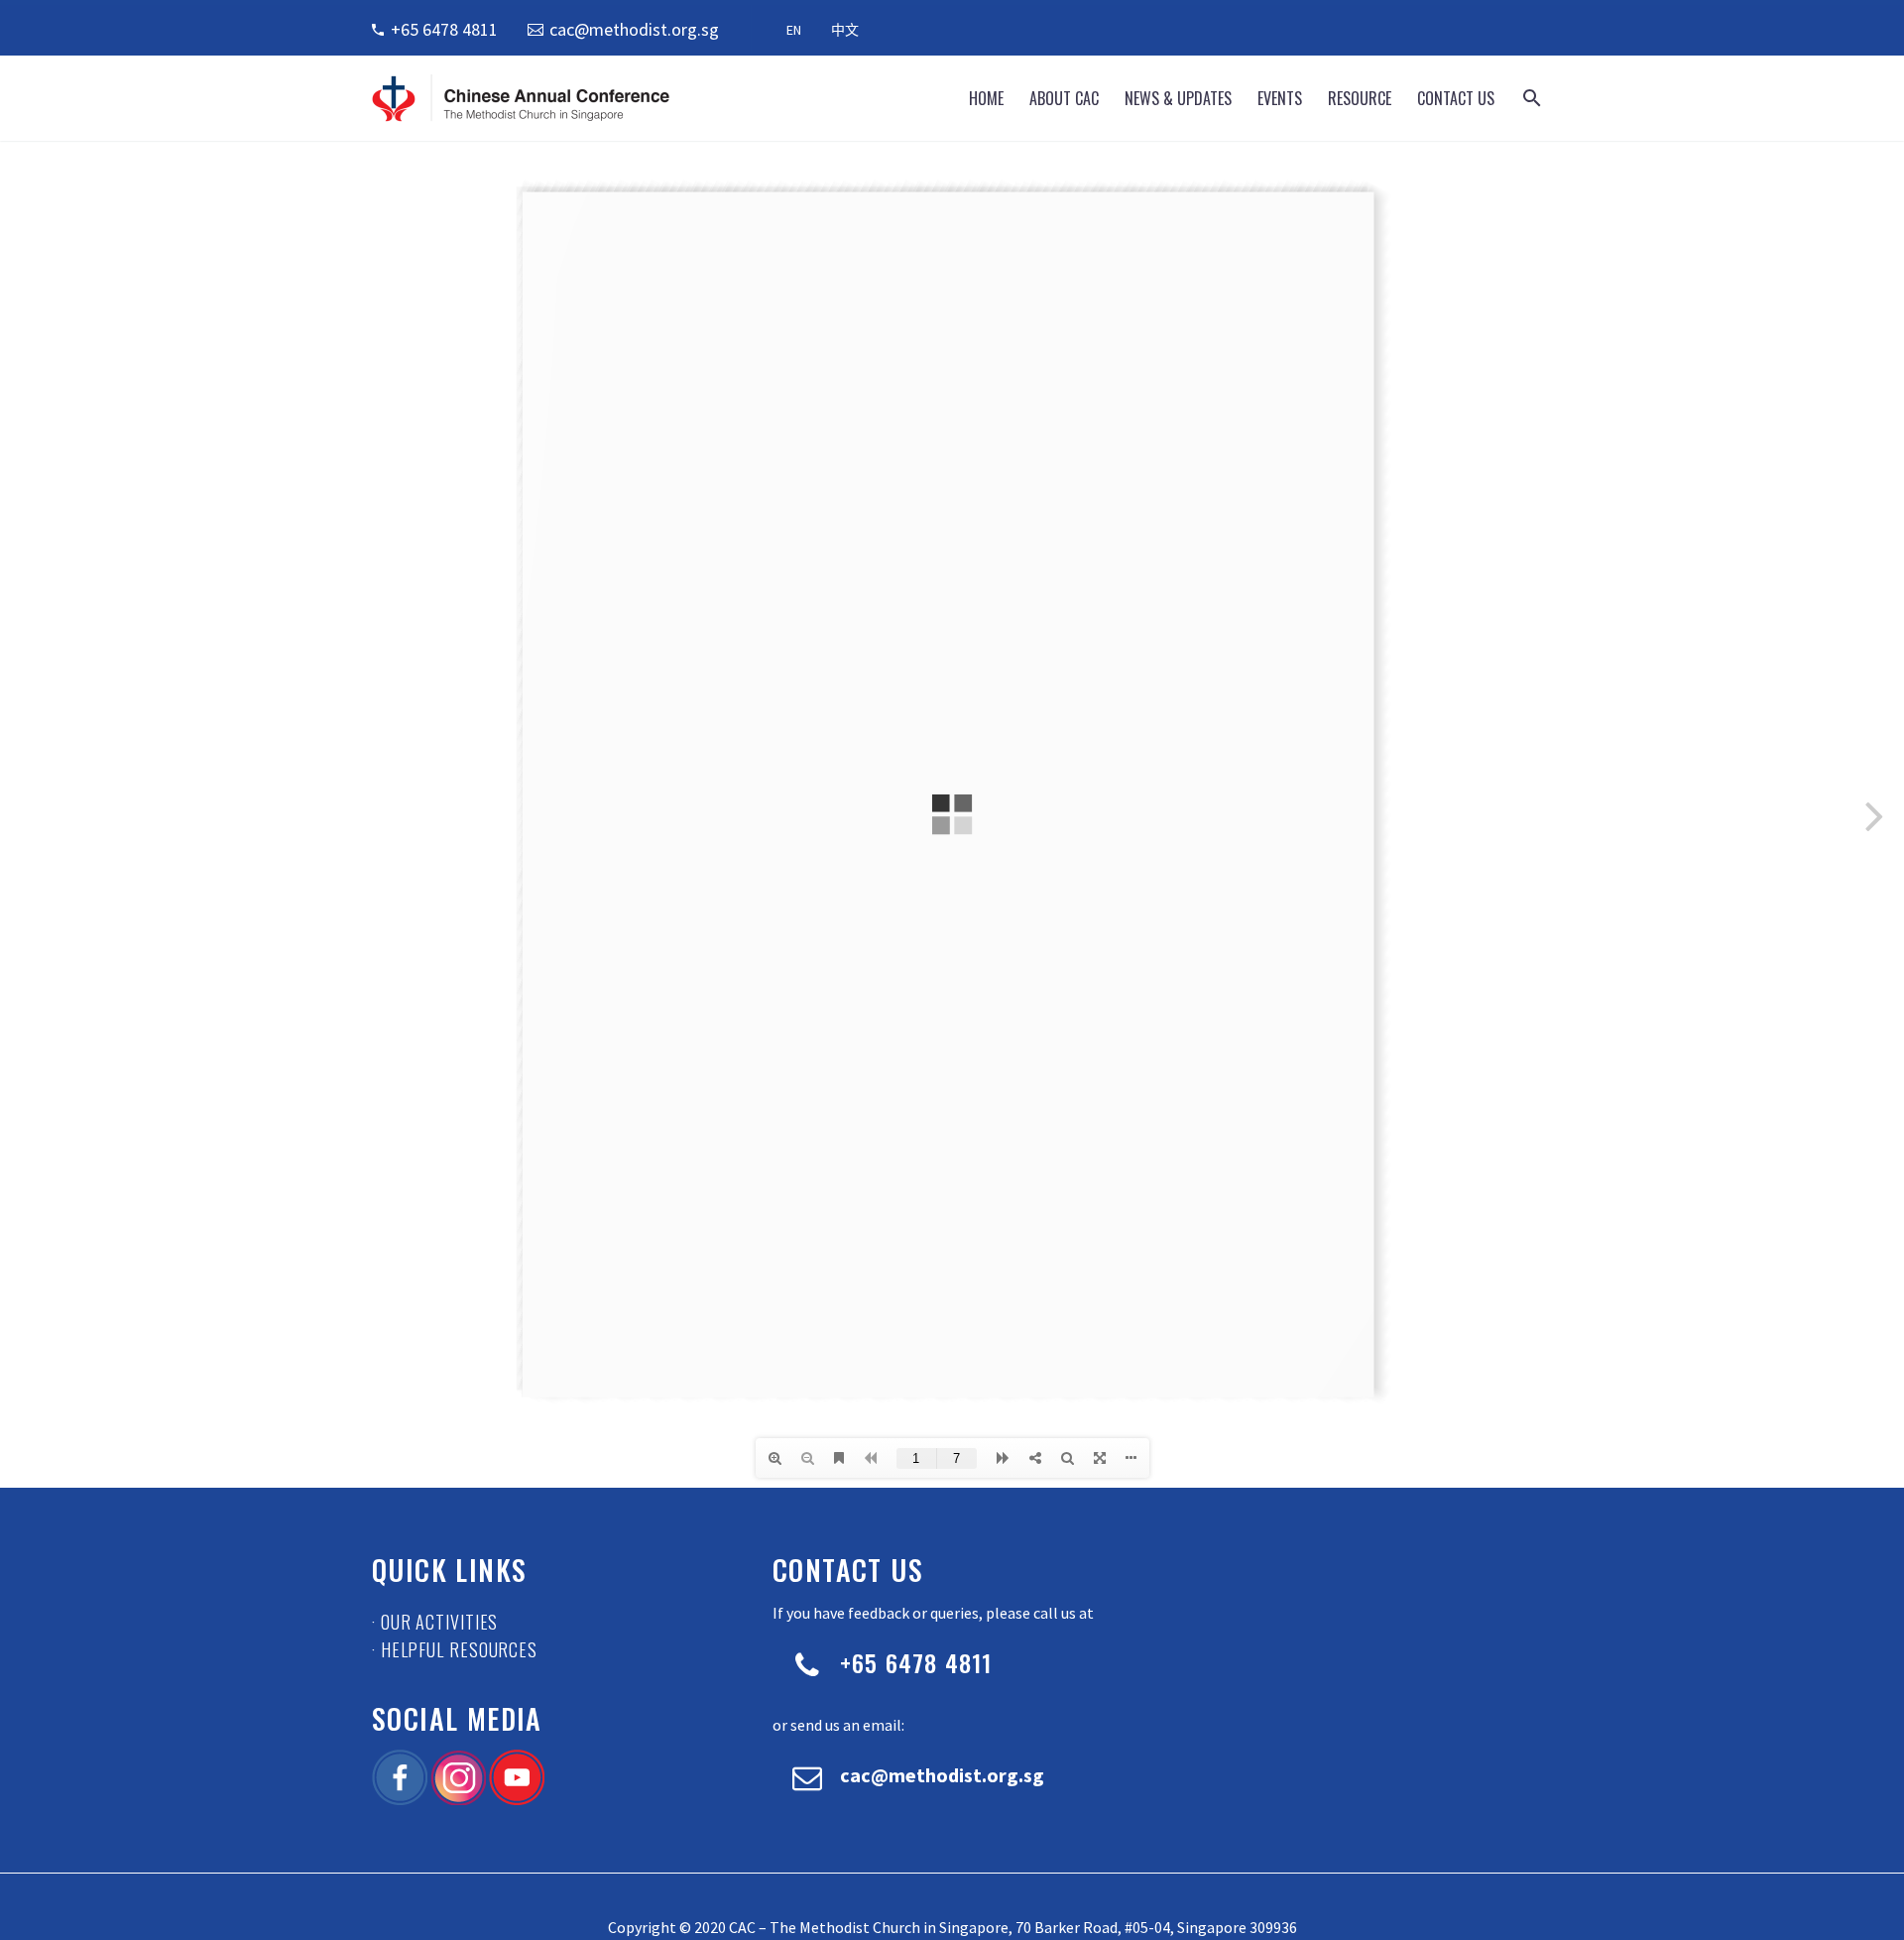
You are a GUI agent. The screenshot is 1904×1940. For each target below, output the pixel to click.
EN (794, 30)
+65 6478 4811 (444, 29)
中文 (845, 30)
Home (986, 98)
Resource (1360, 98)
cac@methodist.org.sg (634, 29)
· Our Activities (435, 1622)
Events (1280, 98)
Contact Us (1456, 98)
